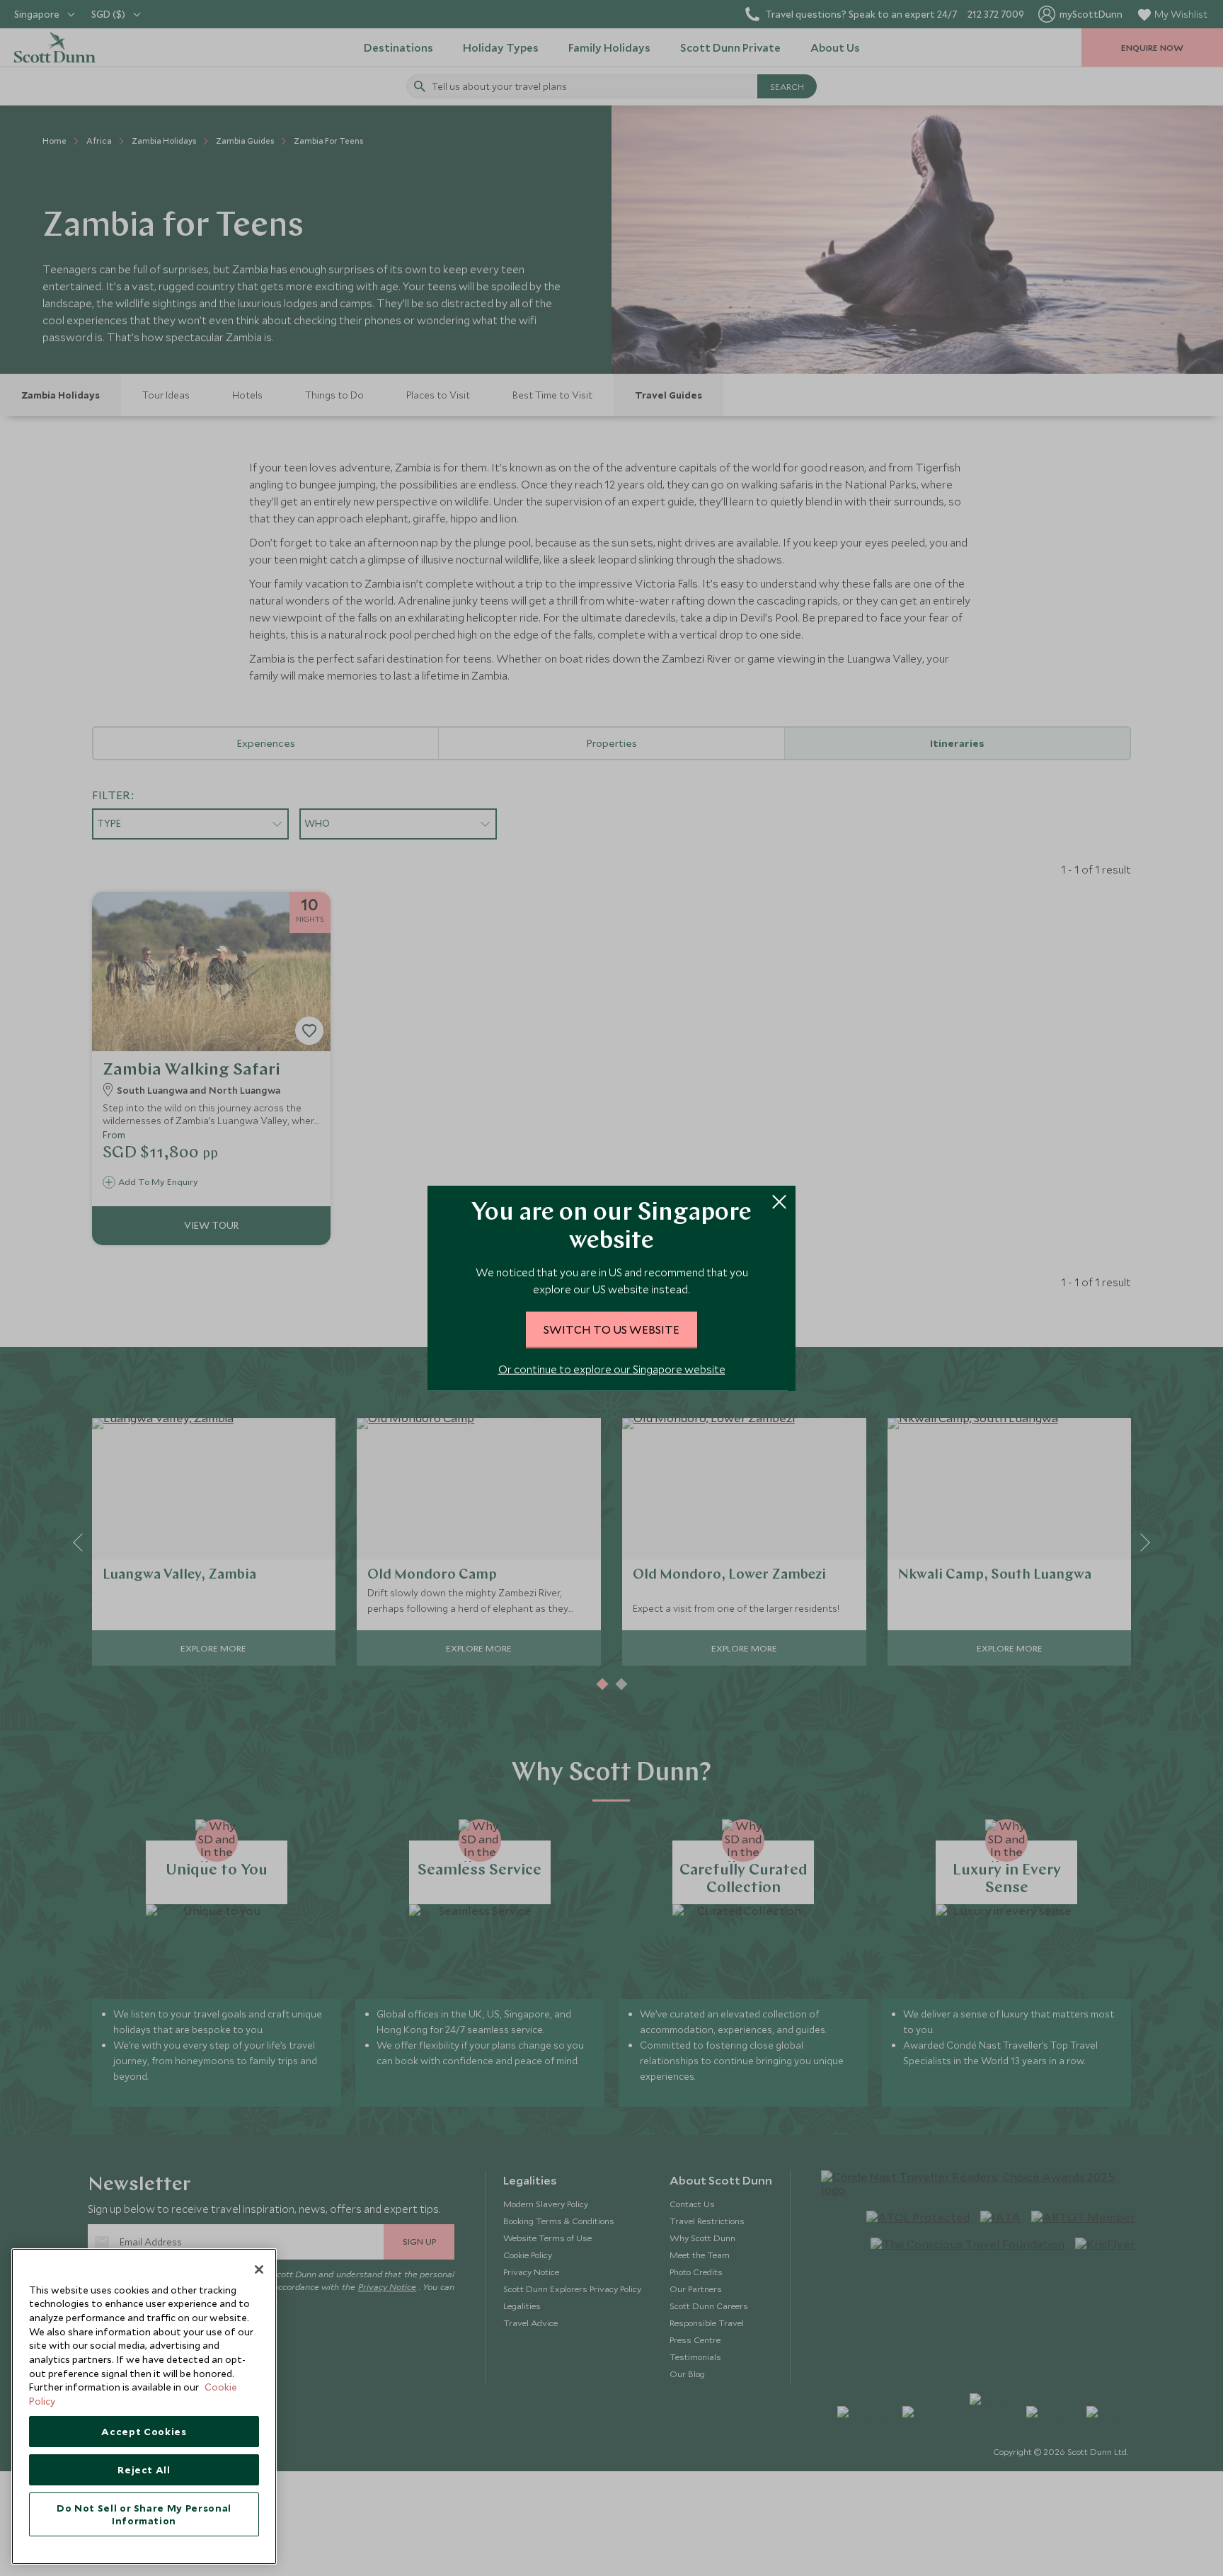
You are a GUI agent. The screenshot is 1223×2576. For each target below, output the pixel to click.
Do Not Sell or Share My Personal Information (144, 2514)
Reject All (144, 2470)
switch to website (611, 1329)
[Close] (259, 2269)
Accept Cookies (144, 2432)
